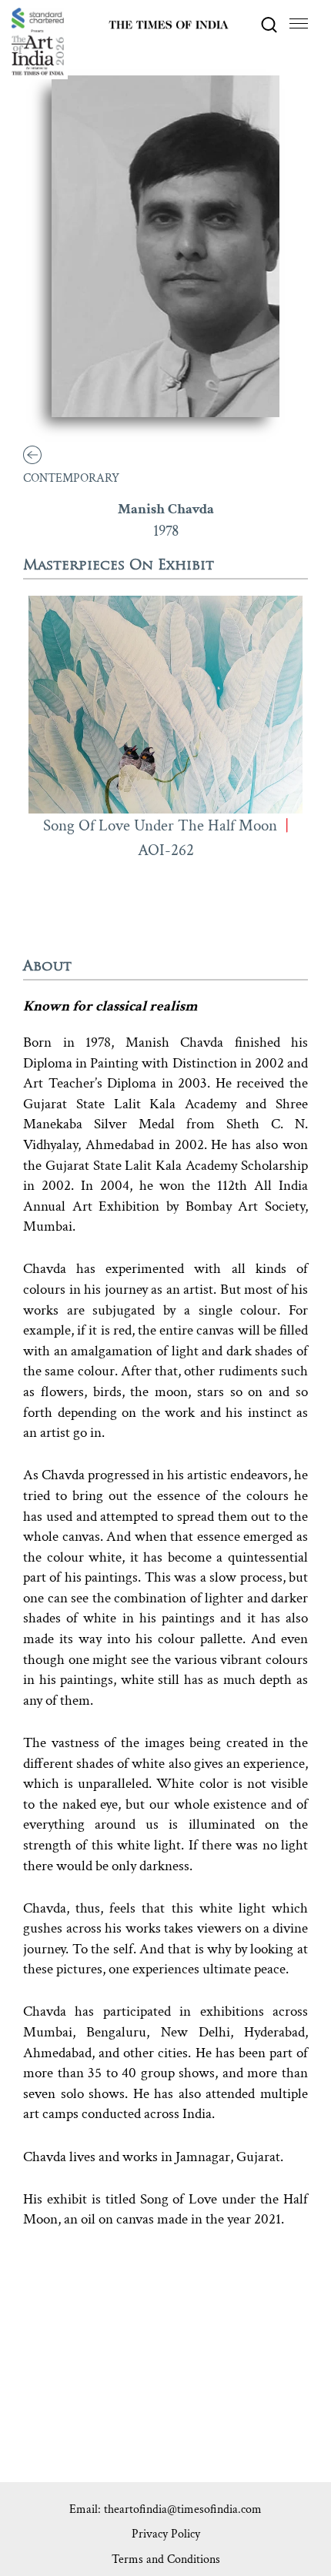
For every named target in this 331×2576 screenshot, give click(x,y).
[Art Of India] (38, 42)
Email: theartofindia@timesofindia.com (165, 2509)
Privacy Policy (166, 2534)
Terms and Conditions (166, 2559)
